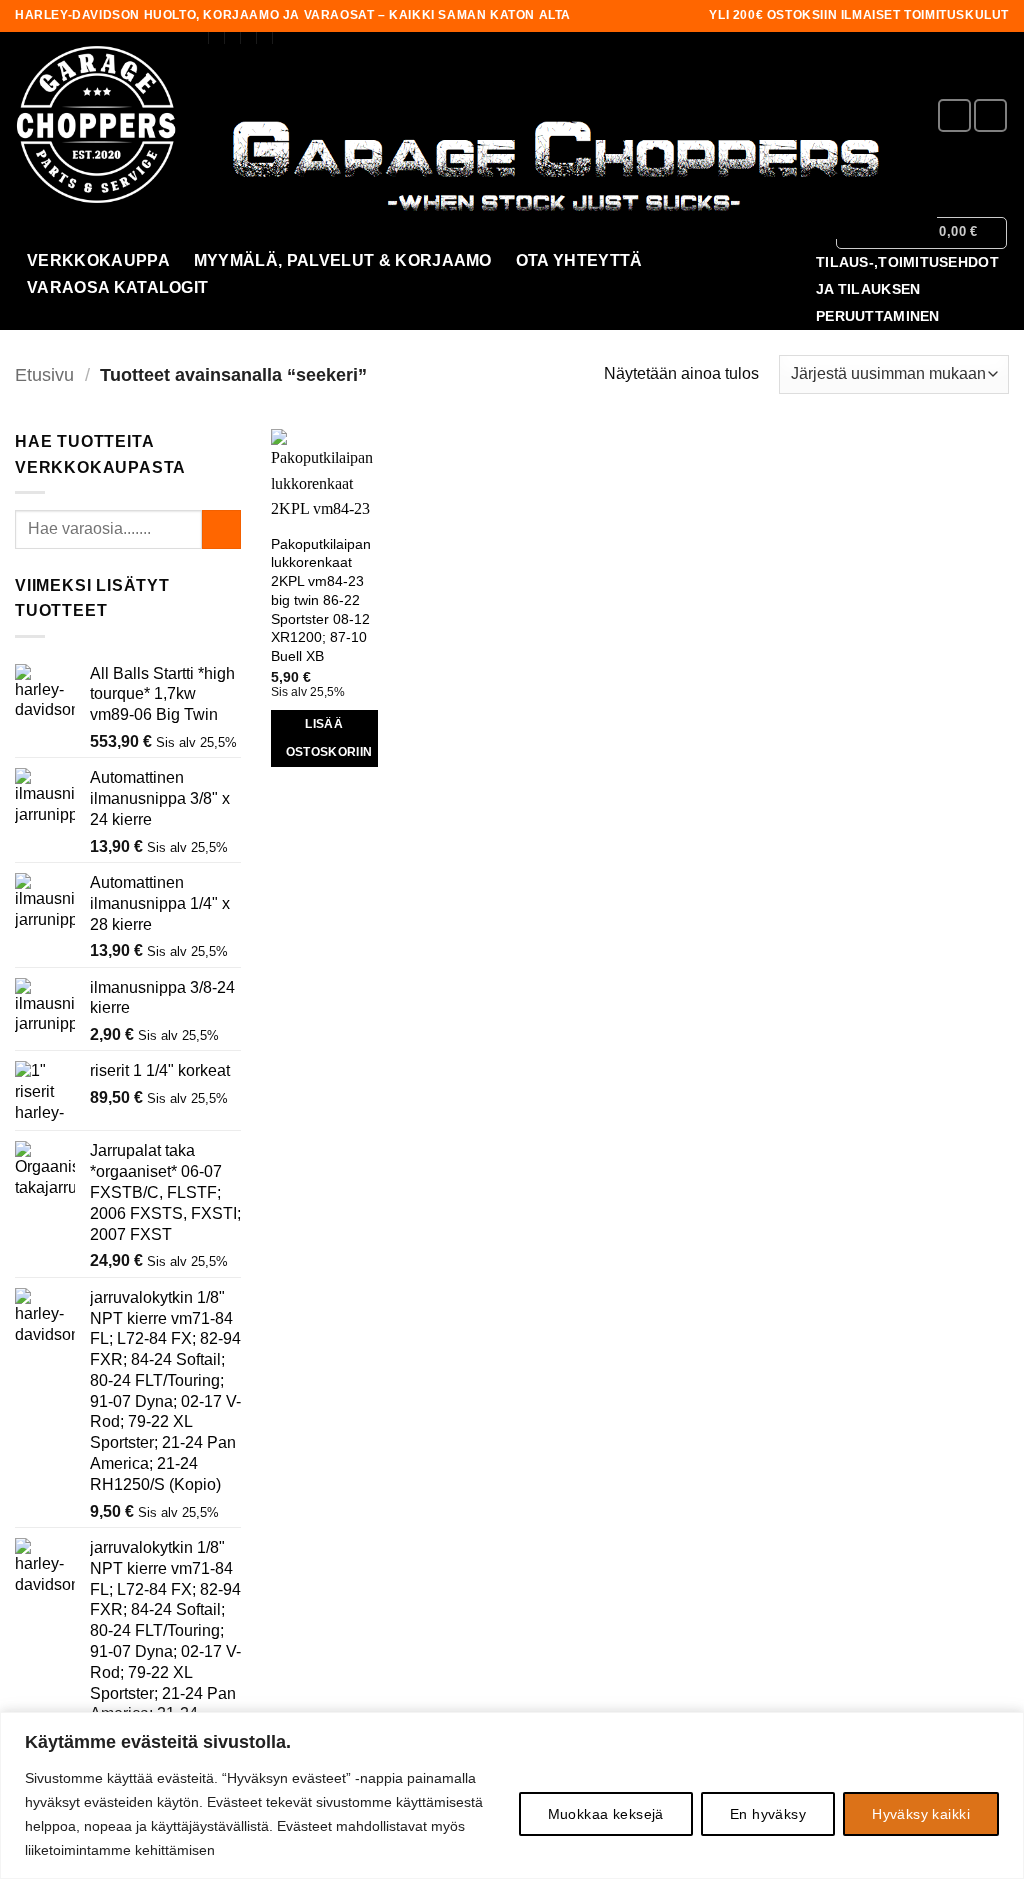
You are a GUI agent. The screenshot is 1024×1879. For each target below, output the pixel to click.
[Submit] (221, 529)
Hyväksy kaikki (921, 1814)
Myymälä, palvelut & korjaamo (343, 260)
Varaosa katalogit (117, 287)
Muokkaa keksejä (606, 1814)
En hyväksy (768, 1814)
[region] (512, 1795)
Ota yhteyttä (579, 260)
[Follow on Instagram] (990, 115)
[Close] (1003, 1729)
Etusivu (44, 374)
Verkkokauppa (98, 260)
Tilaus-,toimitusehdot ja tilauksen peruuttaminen (907, 289)
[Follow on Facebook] (954, 115)
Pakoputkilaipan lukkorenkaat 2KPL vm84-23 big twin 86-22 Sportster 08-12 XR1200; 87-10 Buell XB (321, 600)
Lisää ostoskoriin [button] (329, 738)
